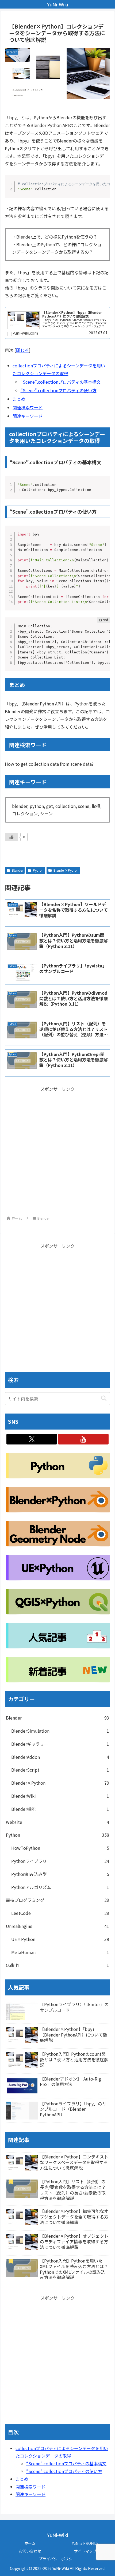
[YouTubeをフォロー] (83, 1439)
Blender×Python (66, 870)
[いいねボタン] (11, 837)
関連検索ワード (28, 407)
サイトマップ (85, 2551)
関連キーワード (28, 416)
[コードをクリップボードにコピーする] (104, 187)
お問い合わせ (30, 2551)
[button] (104, 1398)
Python (38, 870)
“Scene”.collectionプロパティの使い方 (59, 390)
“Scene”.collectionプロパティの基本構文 (61, 382)
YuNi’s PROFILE (85, 2543)
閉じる (22, 350)
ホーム (30, 2543)
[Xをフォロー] (32, 1439)
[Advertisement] (57, 1150)
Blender (17, 870)
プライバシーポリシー (57, 2559)
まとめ (19, 399)
